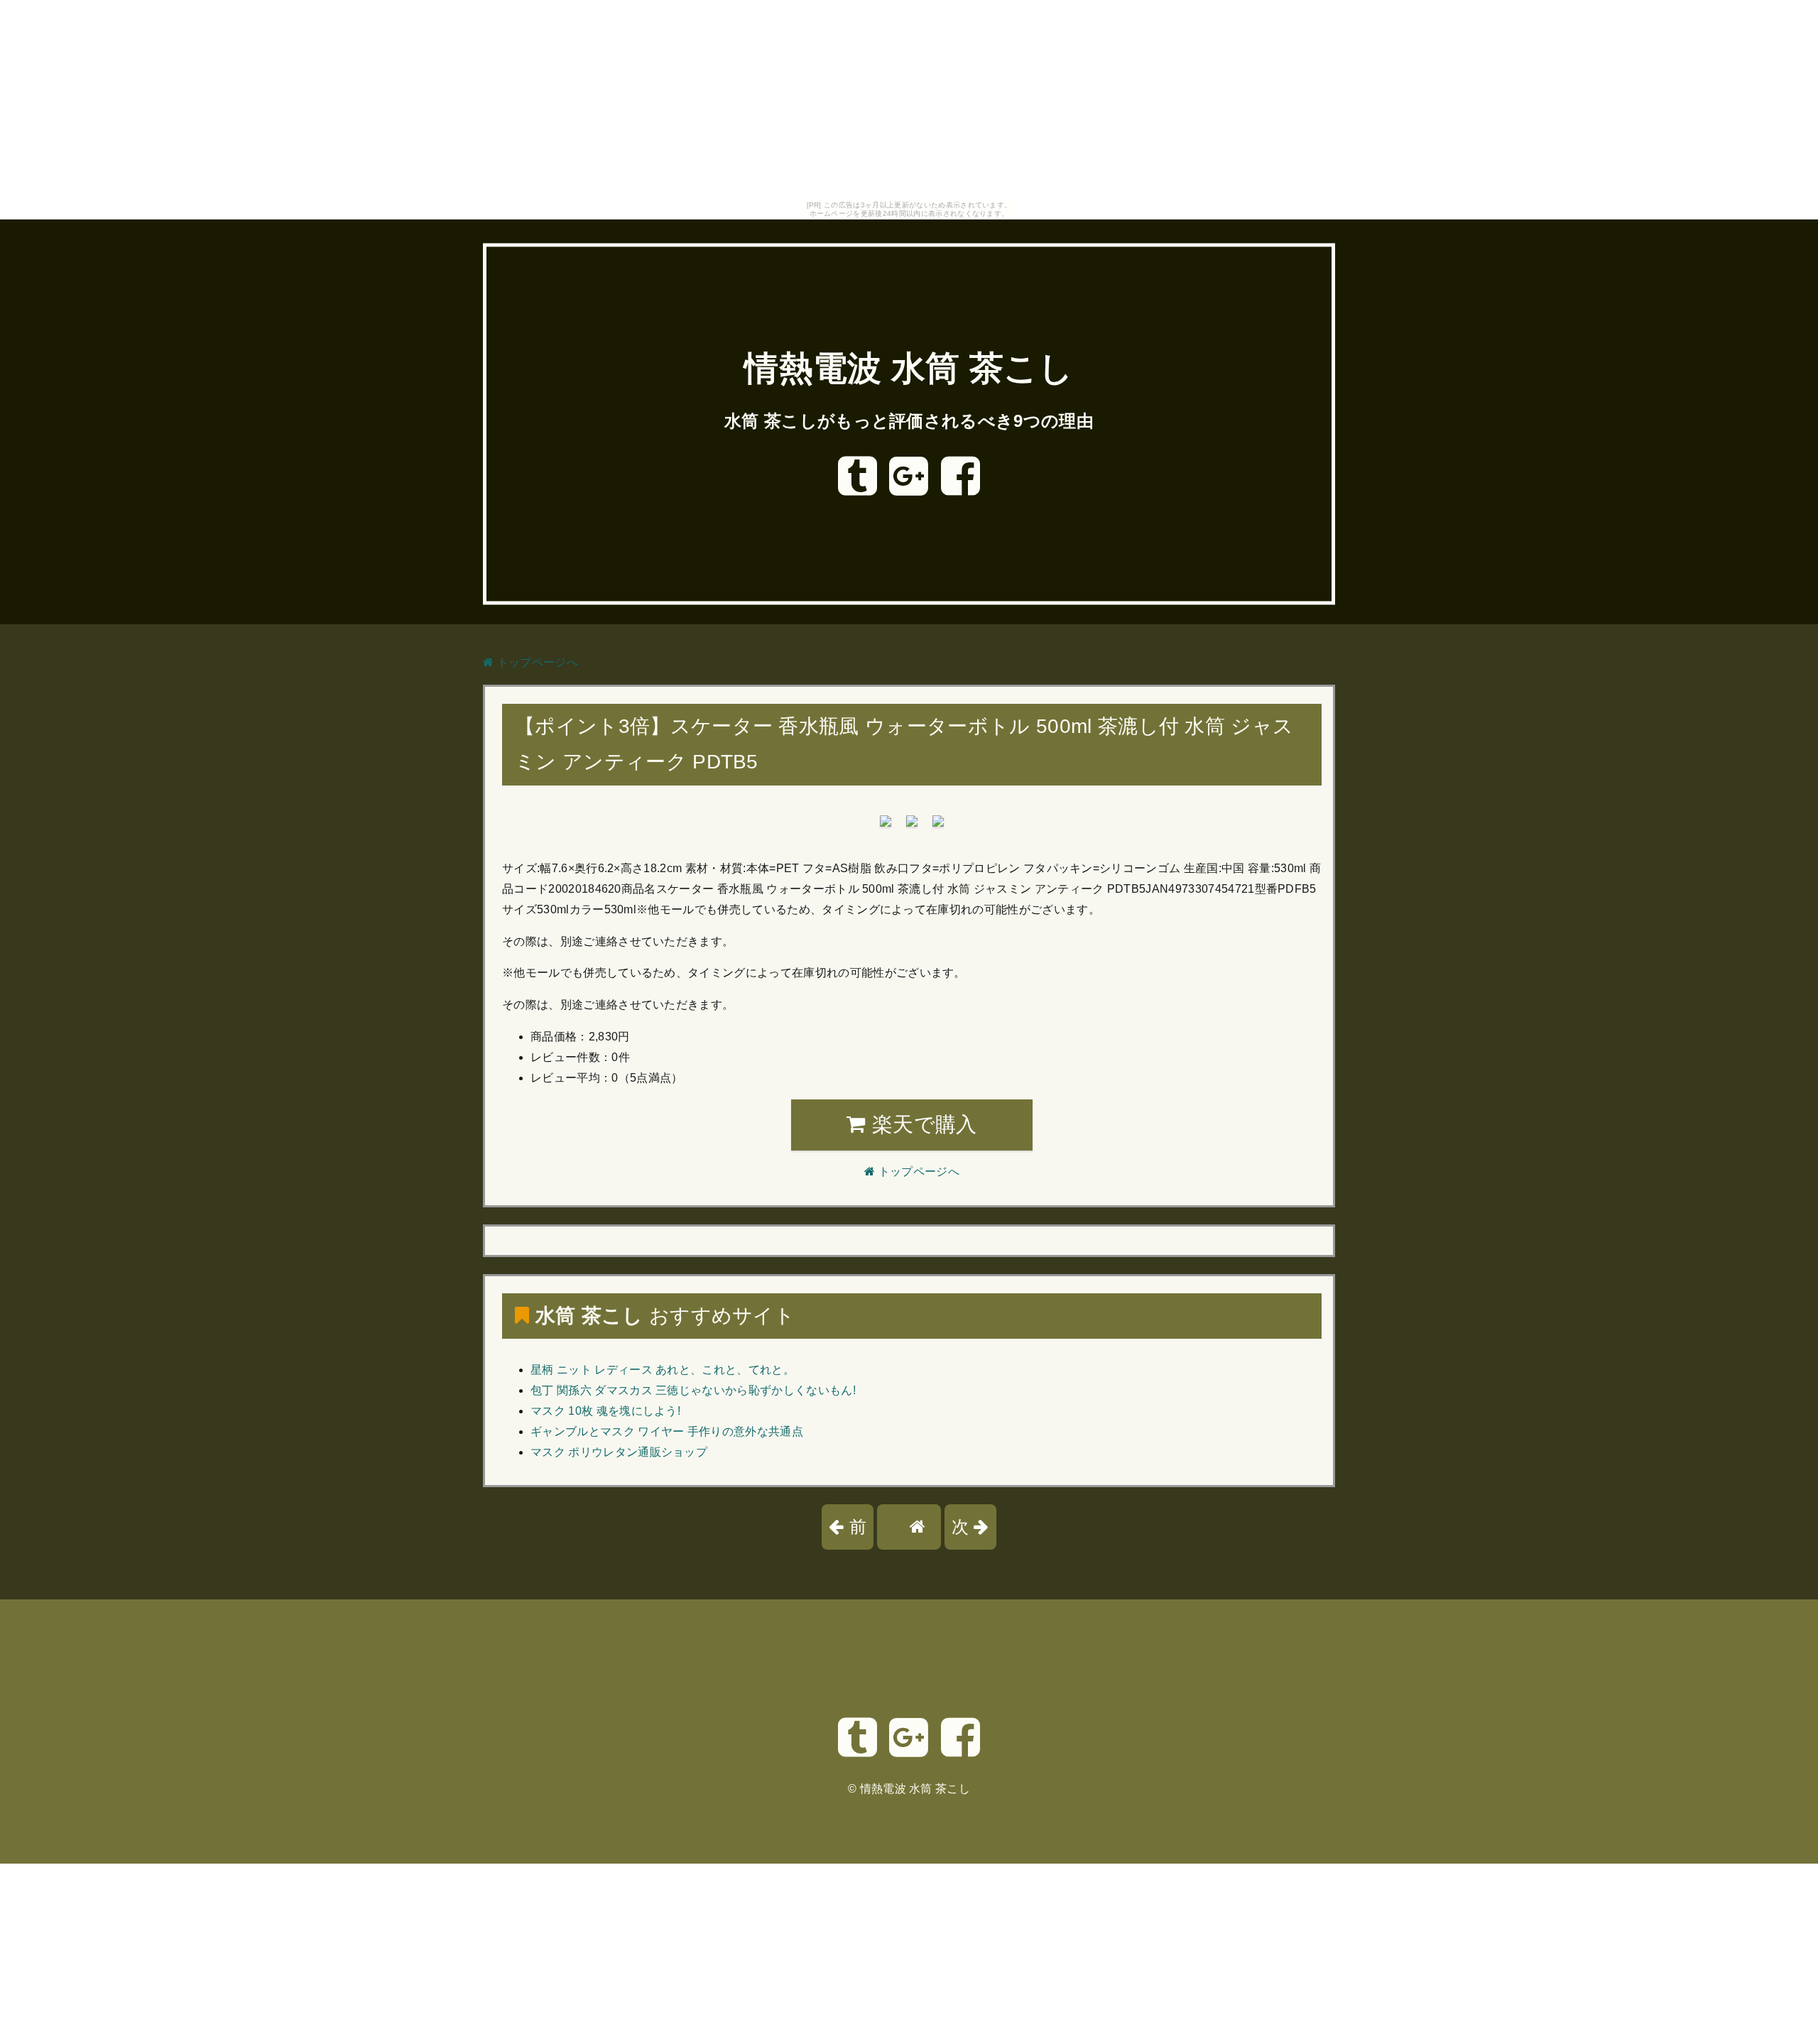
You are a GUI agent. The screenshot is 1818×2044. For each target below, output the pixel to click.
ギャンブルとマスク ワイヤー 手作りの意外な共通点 (667, 1431)
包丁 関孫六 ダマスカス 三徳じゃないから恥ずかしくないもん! (693, 1390)
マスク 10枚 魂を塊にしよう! (605, 1411)
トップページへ (536, 662)
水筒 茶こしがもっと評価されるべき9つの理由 (909, 421)
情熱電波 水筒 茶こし (909, 369)
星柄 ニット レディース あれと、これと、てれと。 (663, 1370)
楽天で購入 (922, 1124)
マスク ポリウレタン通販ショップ (619, 1452)
